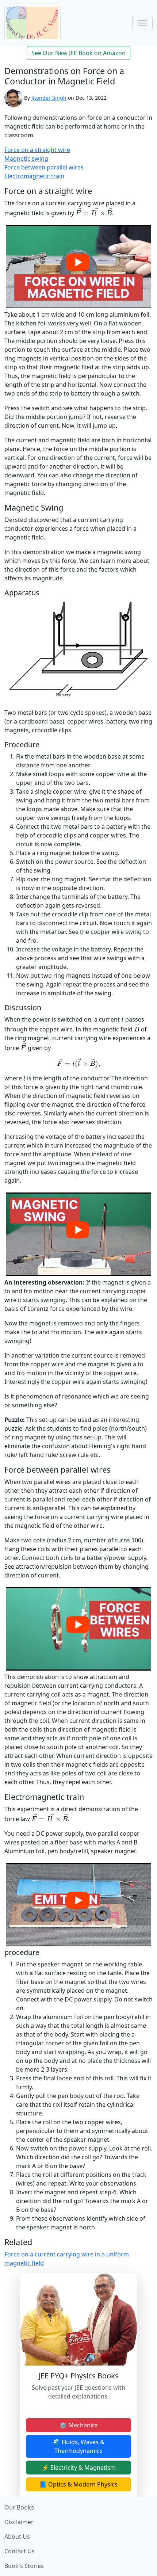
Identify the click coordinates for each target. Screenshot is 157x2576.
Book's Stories (24, 2566)
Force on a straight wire (37, 150)
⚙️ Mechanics (79, 2425)
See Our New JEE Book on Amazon (78, 53)
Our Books (19, 2507)
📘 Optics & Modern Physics (78, 2484)
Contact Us (20, 2551)
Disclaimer (19, 2522)
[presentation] (94, 212)
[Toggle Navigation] (142, 23)
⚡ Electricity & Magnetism (79, 2468)
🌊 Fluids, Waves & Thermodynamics (79, 2446)
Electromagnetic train (34, 176)
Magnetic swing (26, 159)
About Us (17, 2537)
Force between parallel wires (44, 167)
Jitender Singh (49, 98)
